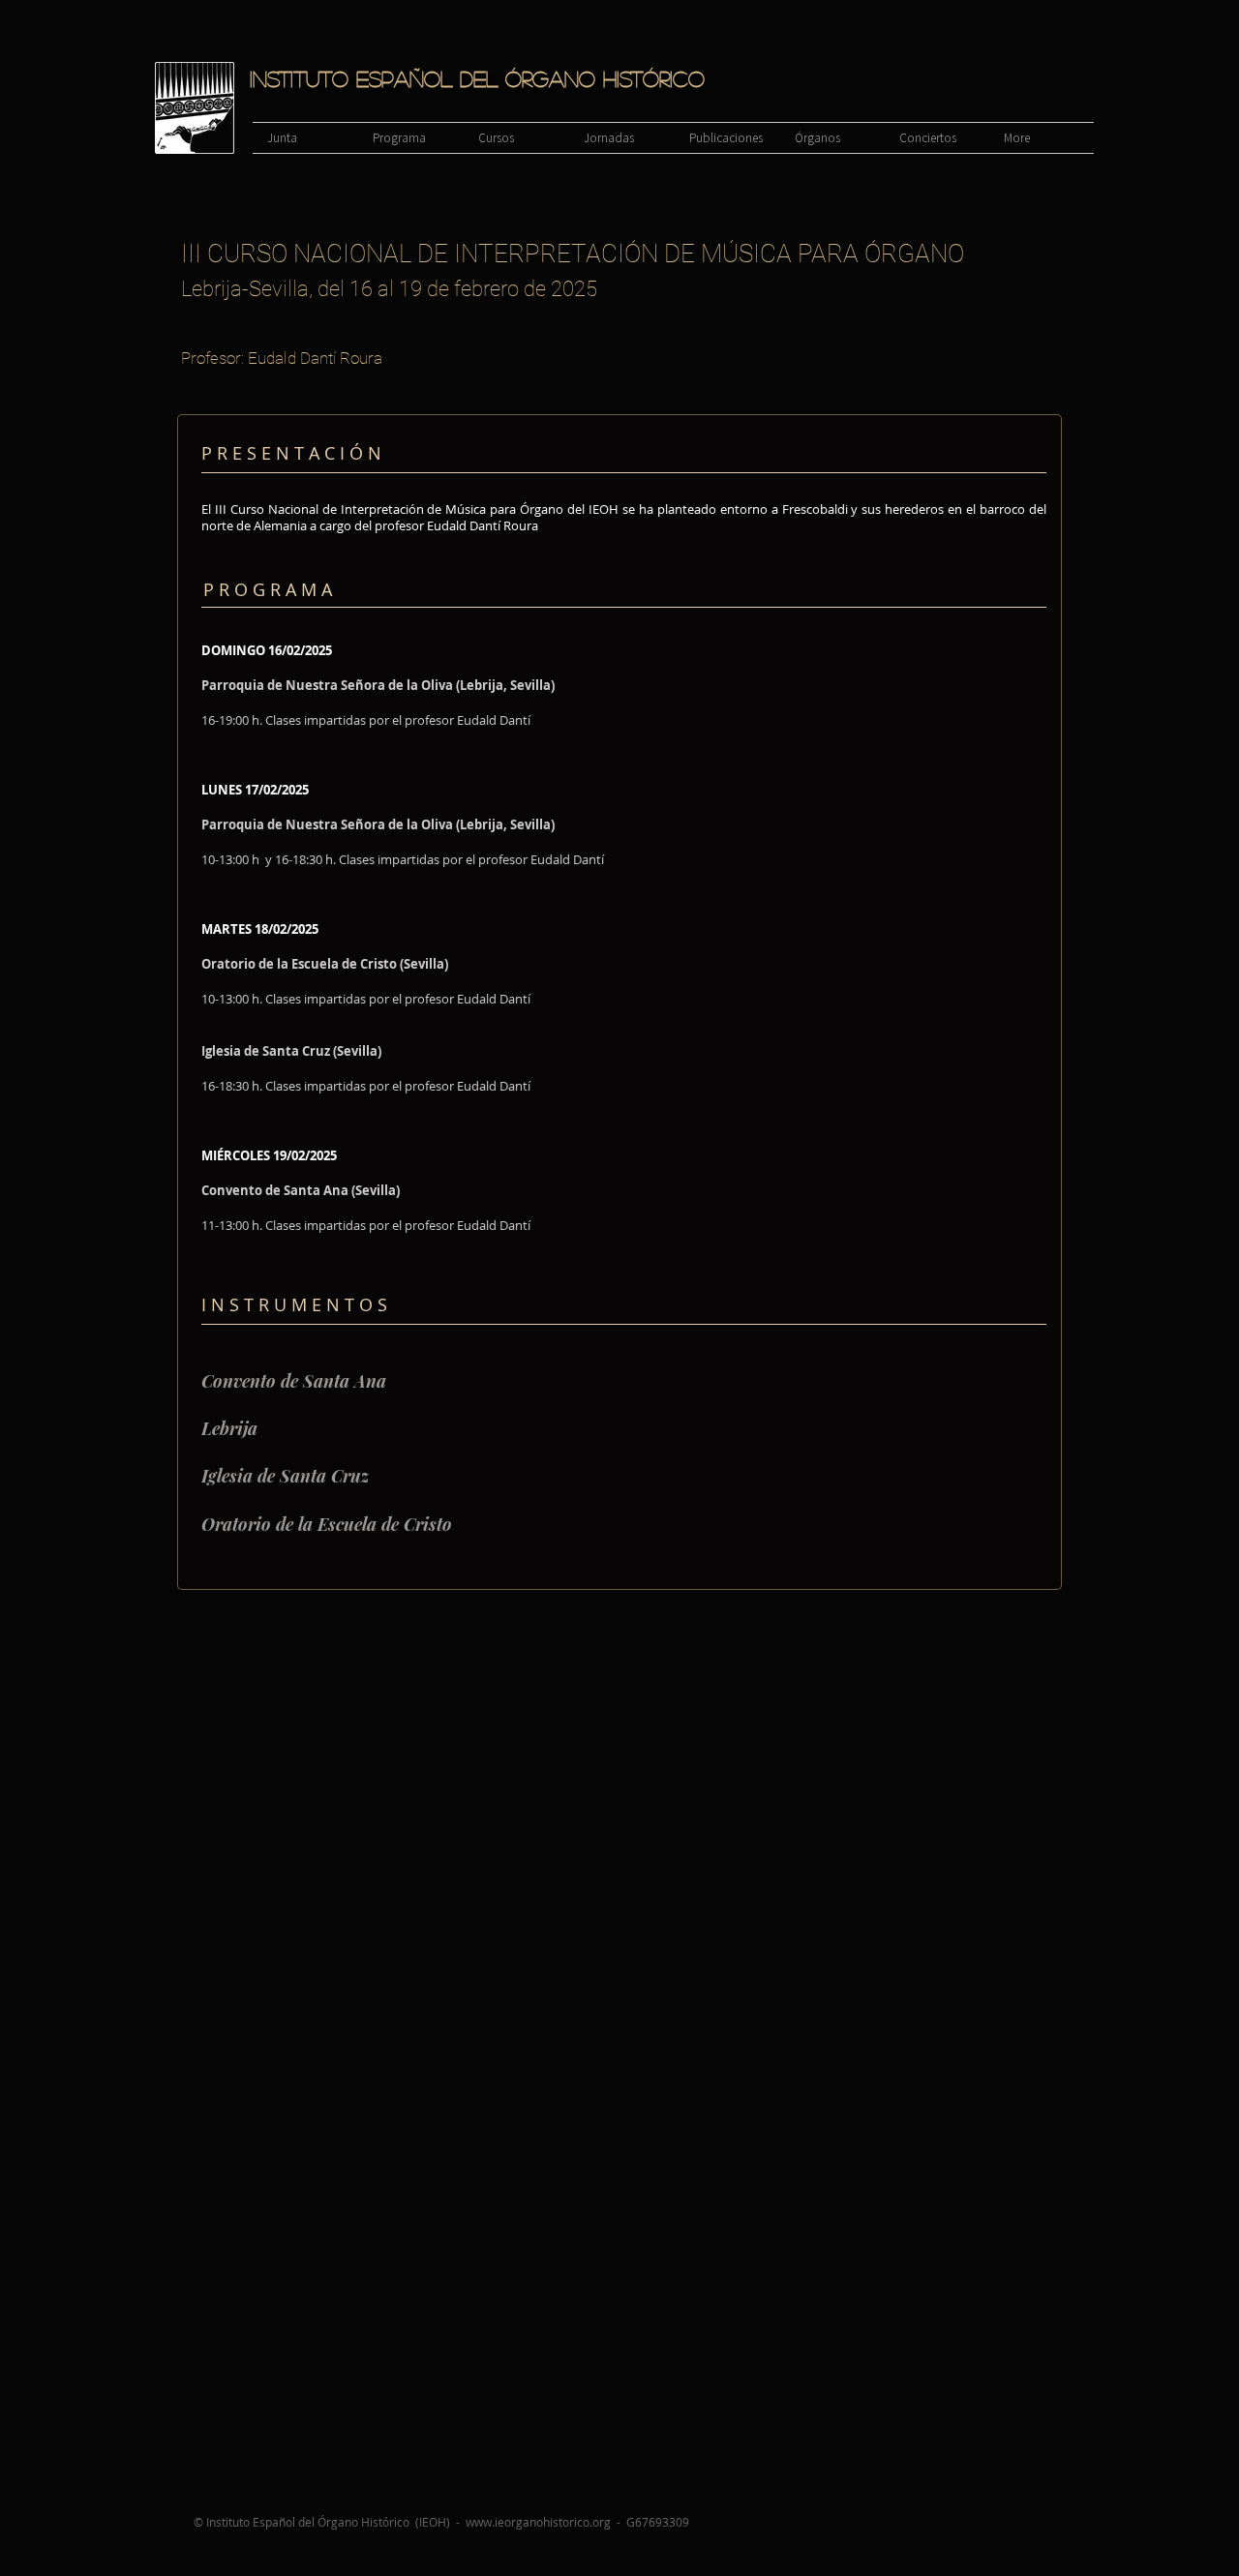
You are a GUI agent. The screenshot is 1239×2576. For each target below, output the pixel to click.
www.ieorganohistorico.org (538, 2522)
